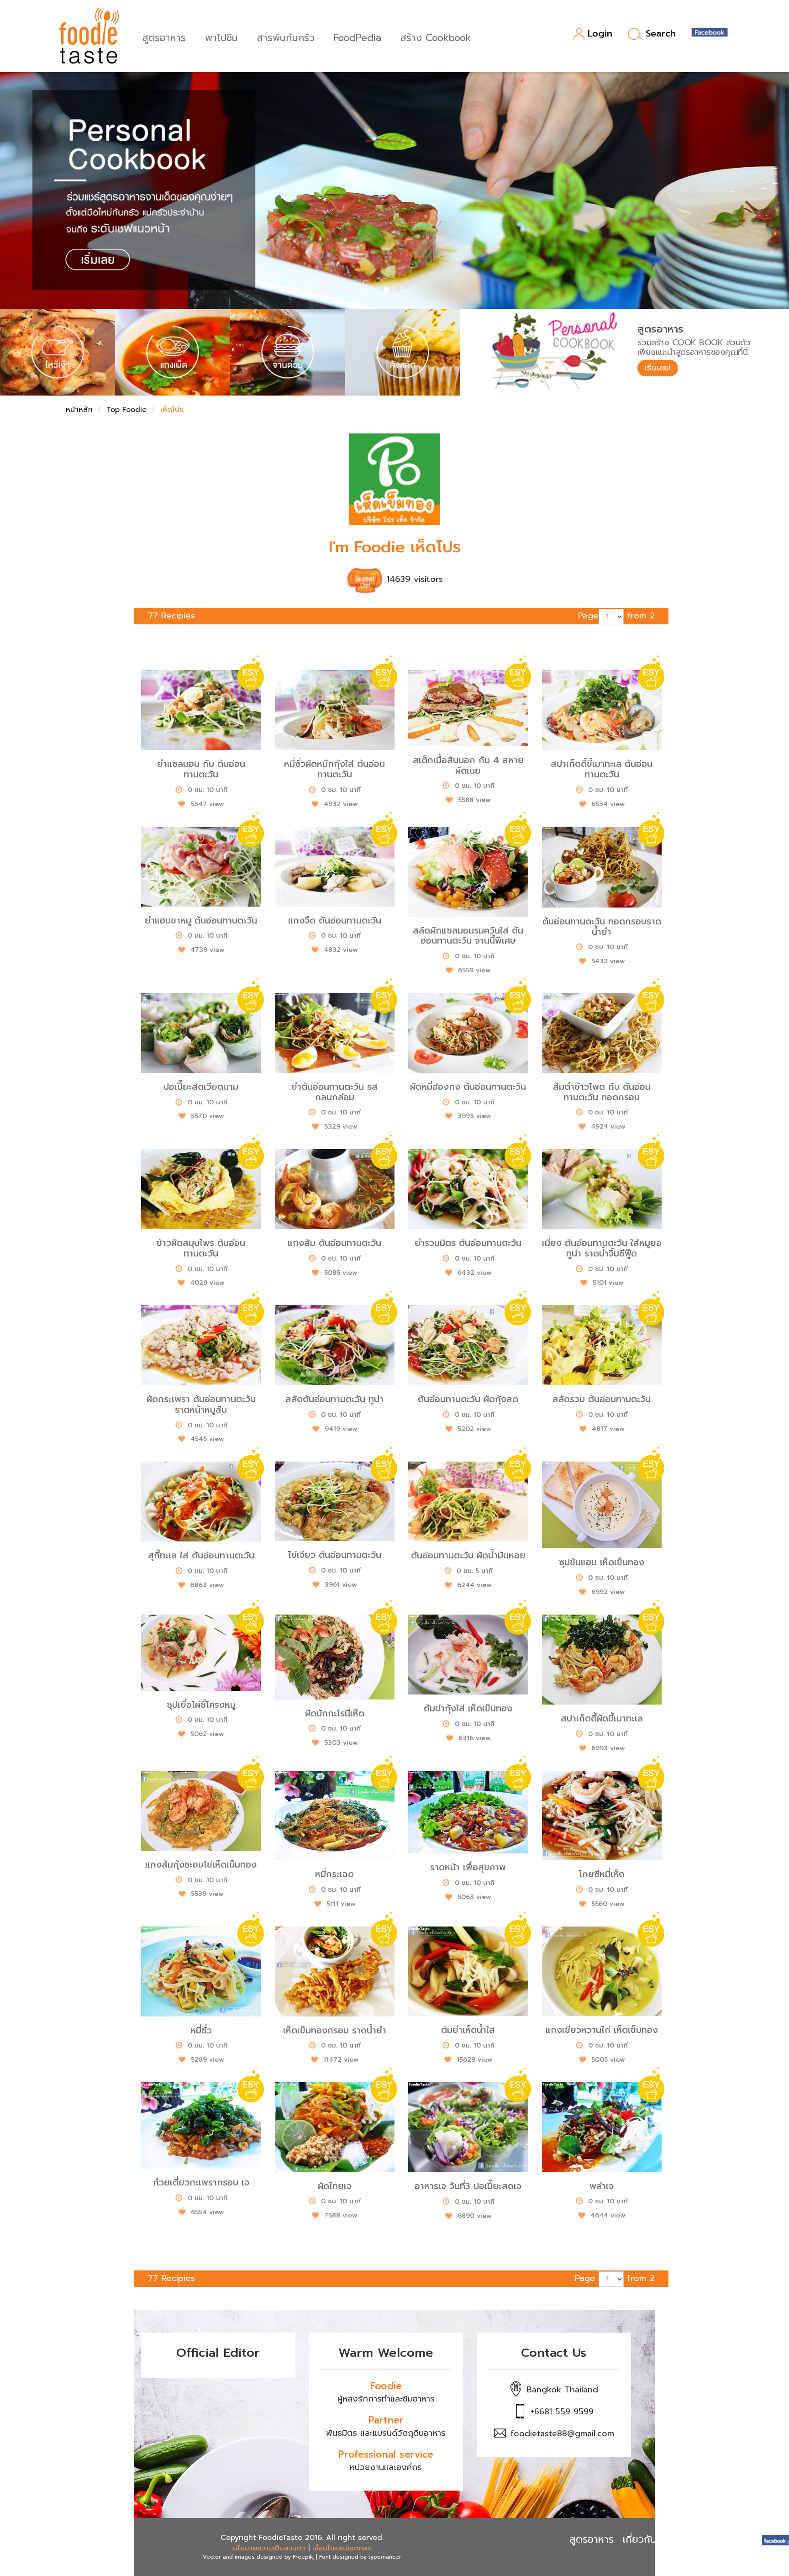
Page (588, 616)
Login (600, 34)
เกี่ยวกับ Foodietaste (670, 2539)
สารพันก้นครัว (286, 37)
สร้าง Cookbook (436, 37)
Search (661, 34)
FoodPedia (358, 37)
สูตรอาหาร (164, 37)
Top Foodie (126, 410)
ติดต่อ (740, 2539)
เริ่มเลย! (658, 368)
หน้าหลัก (79, 410)
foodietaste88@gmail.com (562, 2433)
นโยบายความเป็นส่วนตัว (269, 2548)
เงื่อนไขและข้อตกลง (342, 2548)
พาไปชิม (221, 37)
